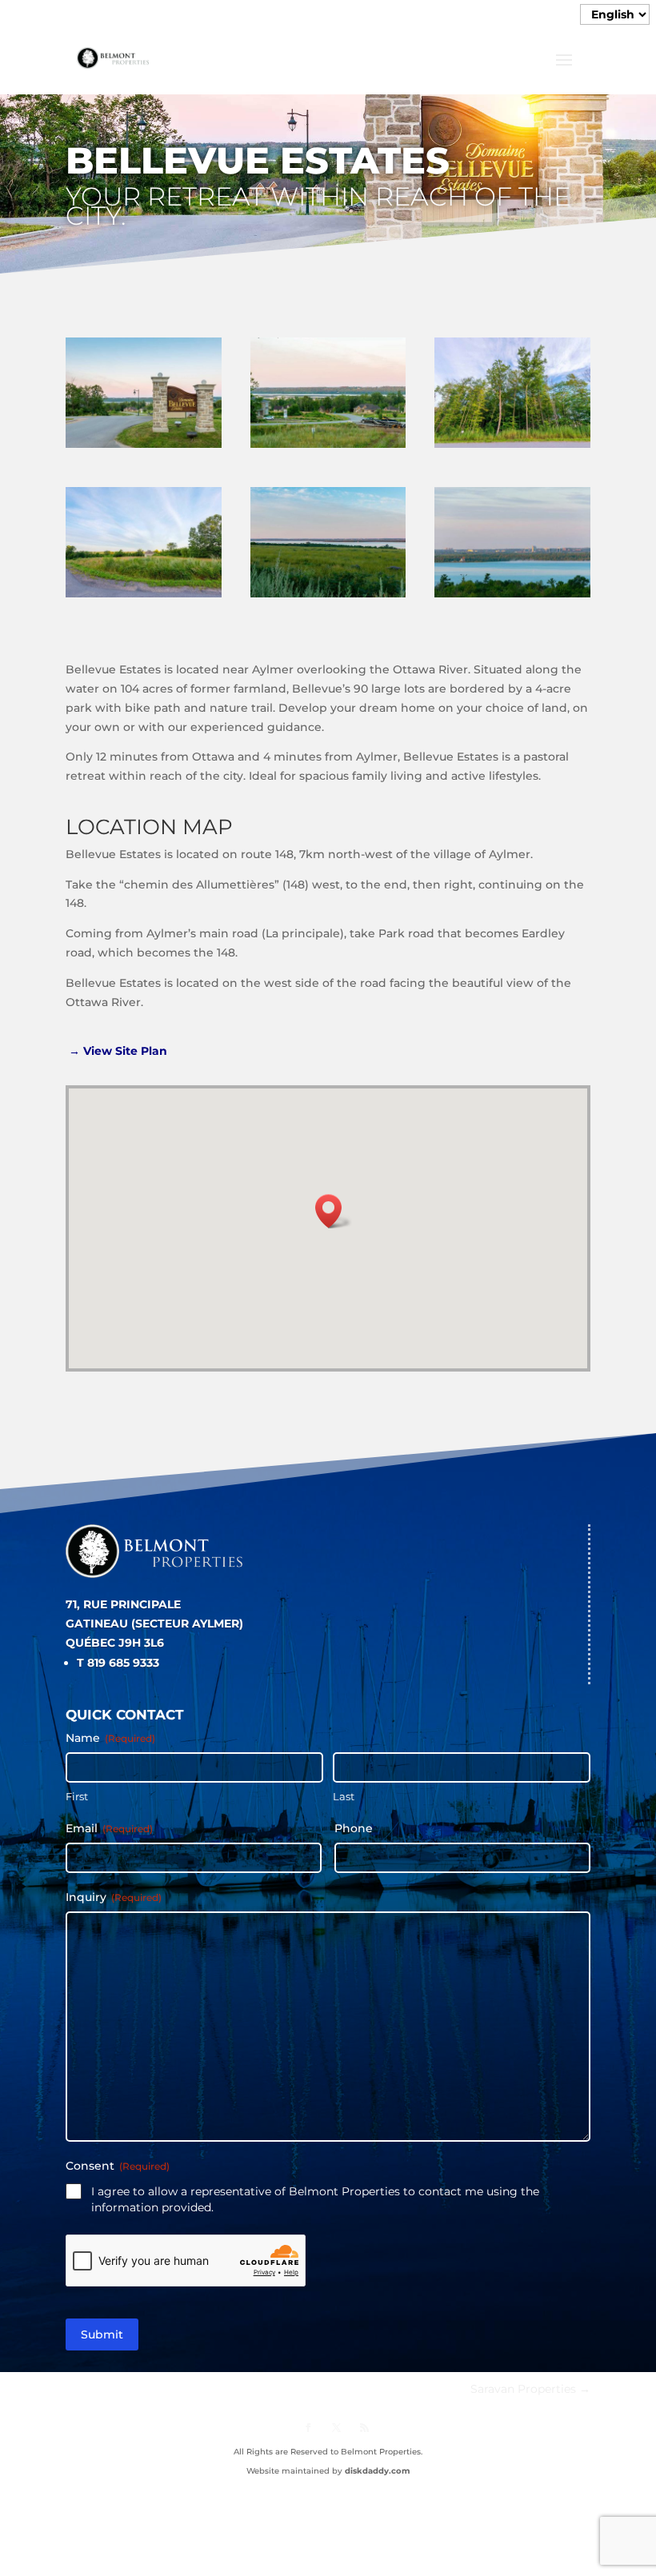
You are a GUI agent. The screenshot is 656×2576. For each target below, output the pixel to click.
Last (344, 1796)
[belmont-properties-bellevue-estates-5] (144, 597)
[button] (334, 1211)
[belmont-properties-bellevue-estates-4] (512, 597)
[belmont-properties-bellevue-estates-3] (328, 597)
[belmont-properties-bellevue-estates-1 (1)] (144, 448)
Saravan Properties (530, 2389)
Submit (102, 2334)
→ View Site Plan (120, 1051)
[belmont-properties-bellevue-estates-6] (512, 448)
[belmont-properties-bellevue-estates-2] (328, 448)
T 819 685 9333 (118, 1663)
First (77, 1796)
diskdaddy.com (377, 2471)
